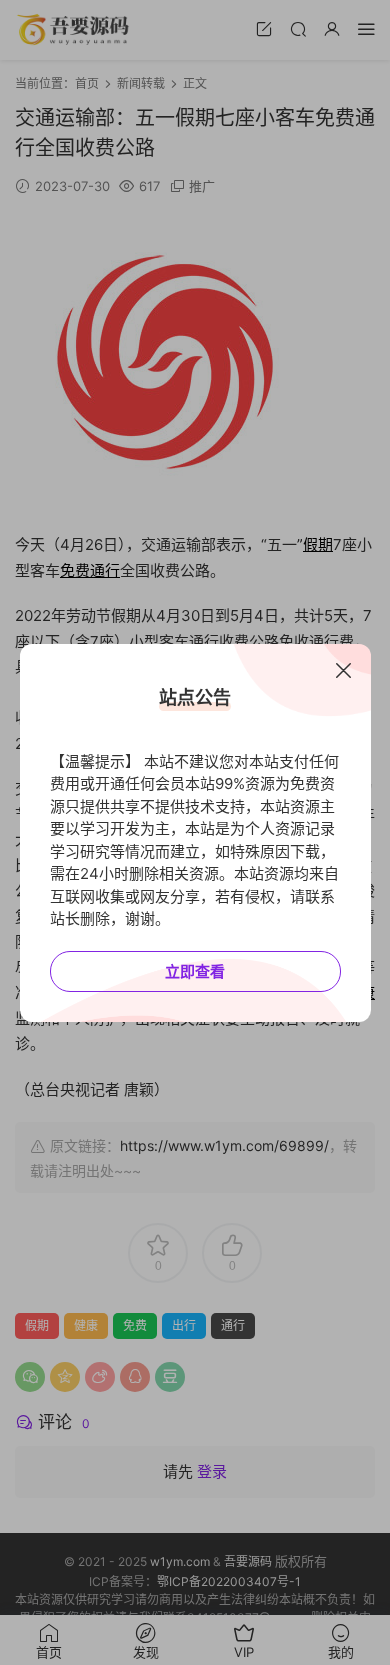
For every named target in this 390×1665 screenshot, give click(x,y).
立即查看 (195, 971)
